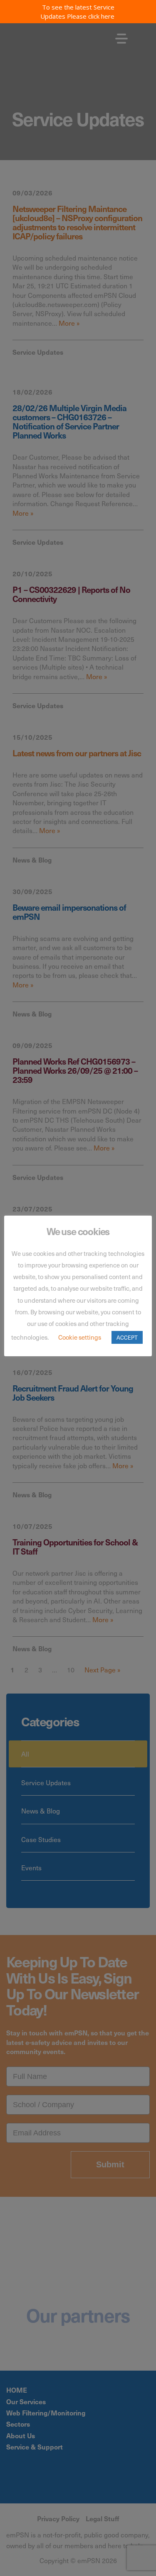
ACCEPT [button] (127, 1337)
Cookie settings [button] (80, 1337)
